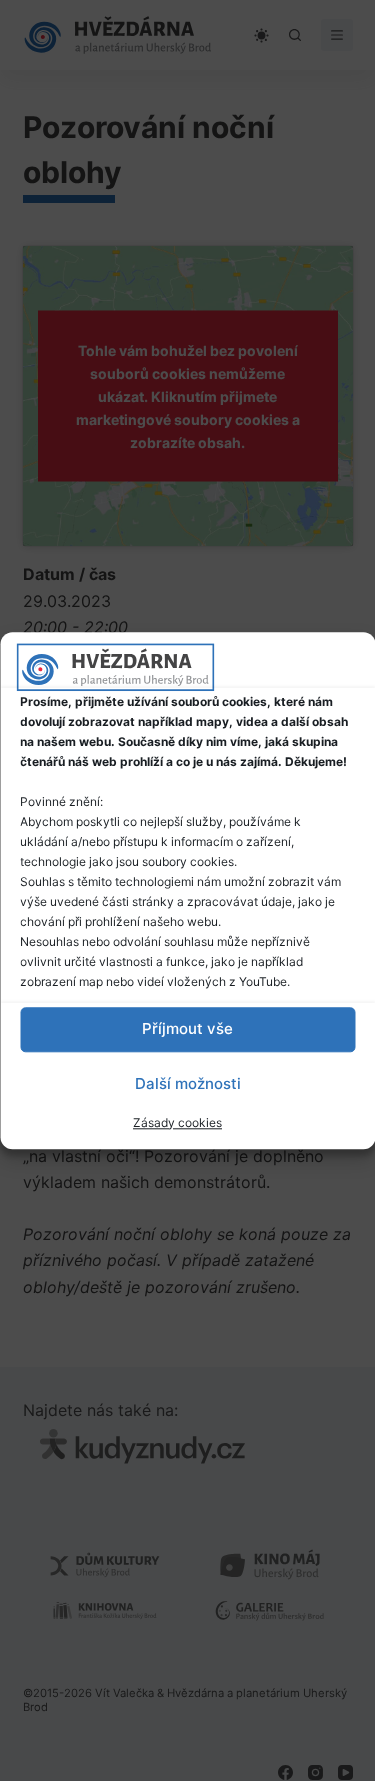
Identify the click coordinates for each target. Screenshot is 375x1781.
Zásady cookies (177, 1122)
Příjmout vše (187, 1028)
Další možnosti (188, 1083)
